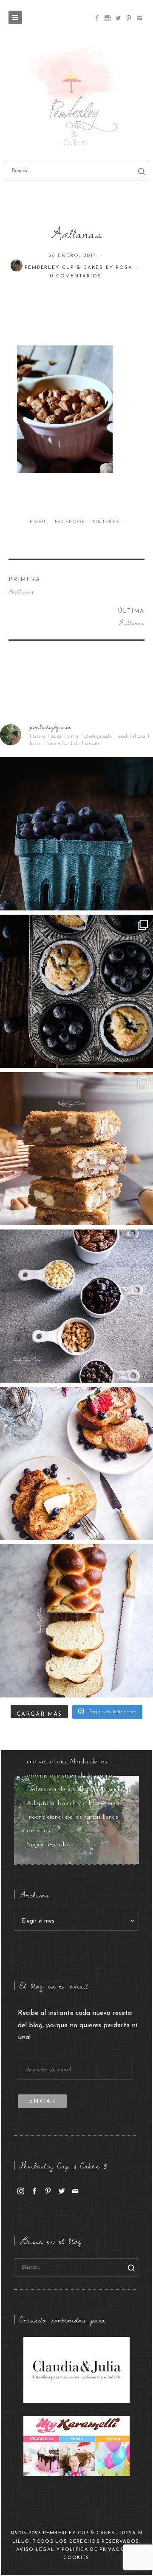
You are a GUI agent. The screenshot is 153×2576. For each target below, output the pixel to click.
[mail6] (139, 18)
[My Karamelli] (76, 2446)
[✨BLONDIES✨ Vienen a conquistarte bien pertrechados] (76, 1149)
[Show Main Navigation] (15, 17)
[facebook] (34, 2191)
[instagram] (21, 2191)
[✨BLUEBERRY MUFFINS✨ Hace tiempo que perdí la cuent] (76, 991)
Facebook (71, 522)
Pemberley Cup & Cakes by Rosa (80, 268)
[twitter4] (118, 18)
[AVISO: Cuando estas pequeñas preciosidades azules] (76, 834)
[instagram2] (107, 18)
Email (40, 522)
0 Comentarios (75, 276)
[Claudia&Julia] (76, 2370)
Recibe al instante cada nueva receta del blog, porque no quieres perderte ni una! (78, 2025)
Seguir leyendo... (49, 1845)
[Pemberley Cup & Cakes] (76, 98)
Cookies (76, 2558)
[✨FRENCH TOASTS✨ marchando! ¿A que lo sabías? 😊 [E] (76, 1463)
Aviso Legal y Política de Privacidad (75, 2550)
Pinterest (108, 522)
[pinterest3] (129, 18)
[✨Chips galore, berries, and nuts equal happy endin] (76, 1306)
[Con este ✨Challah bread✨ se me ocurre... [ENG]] (76, 1621)
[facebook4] (97, 18)
